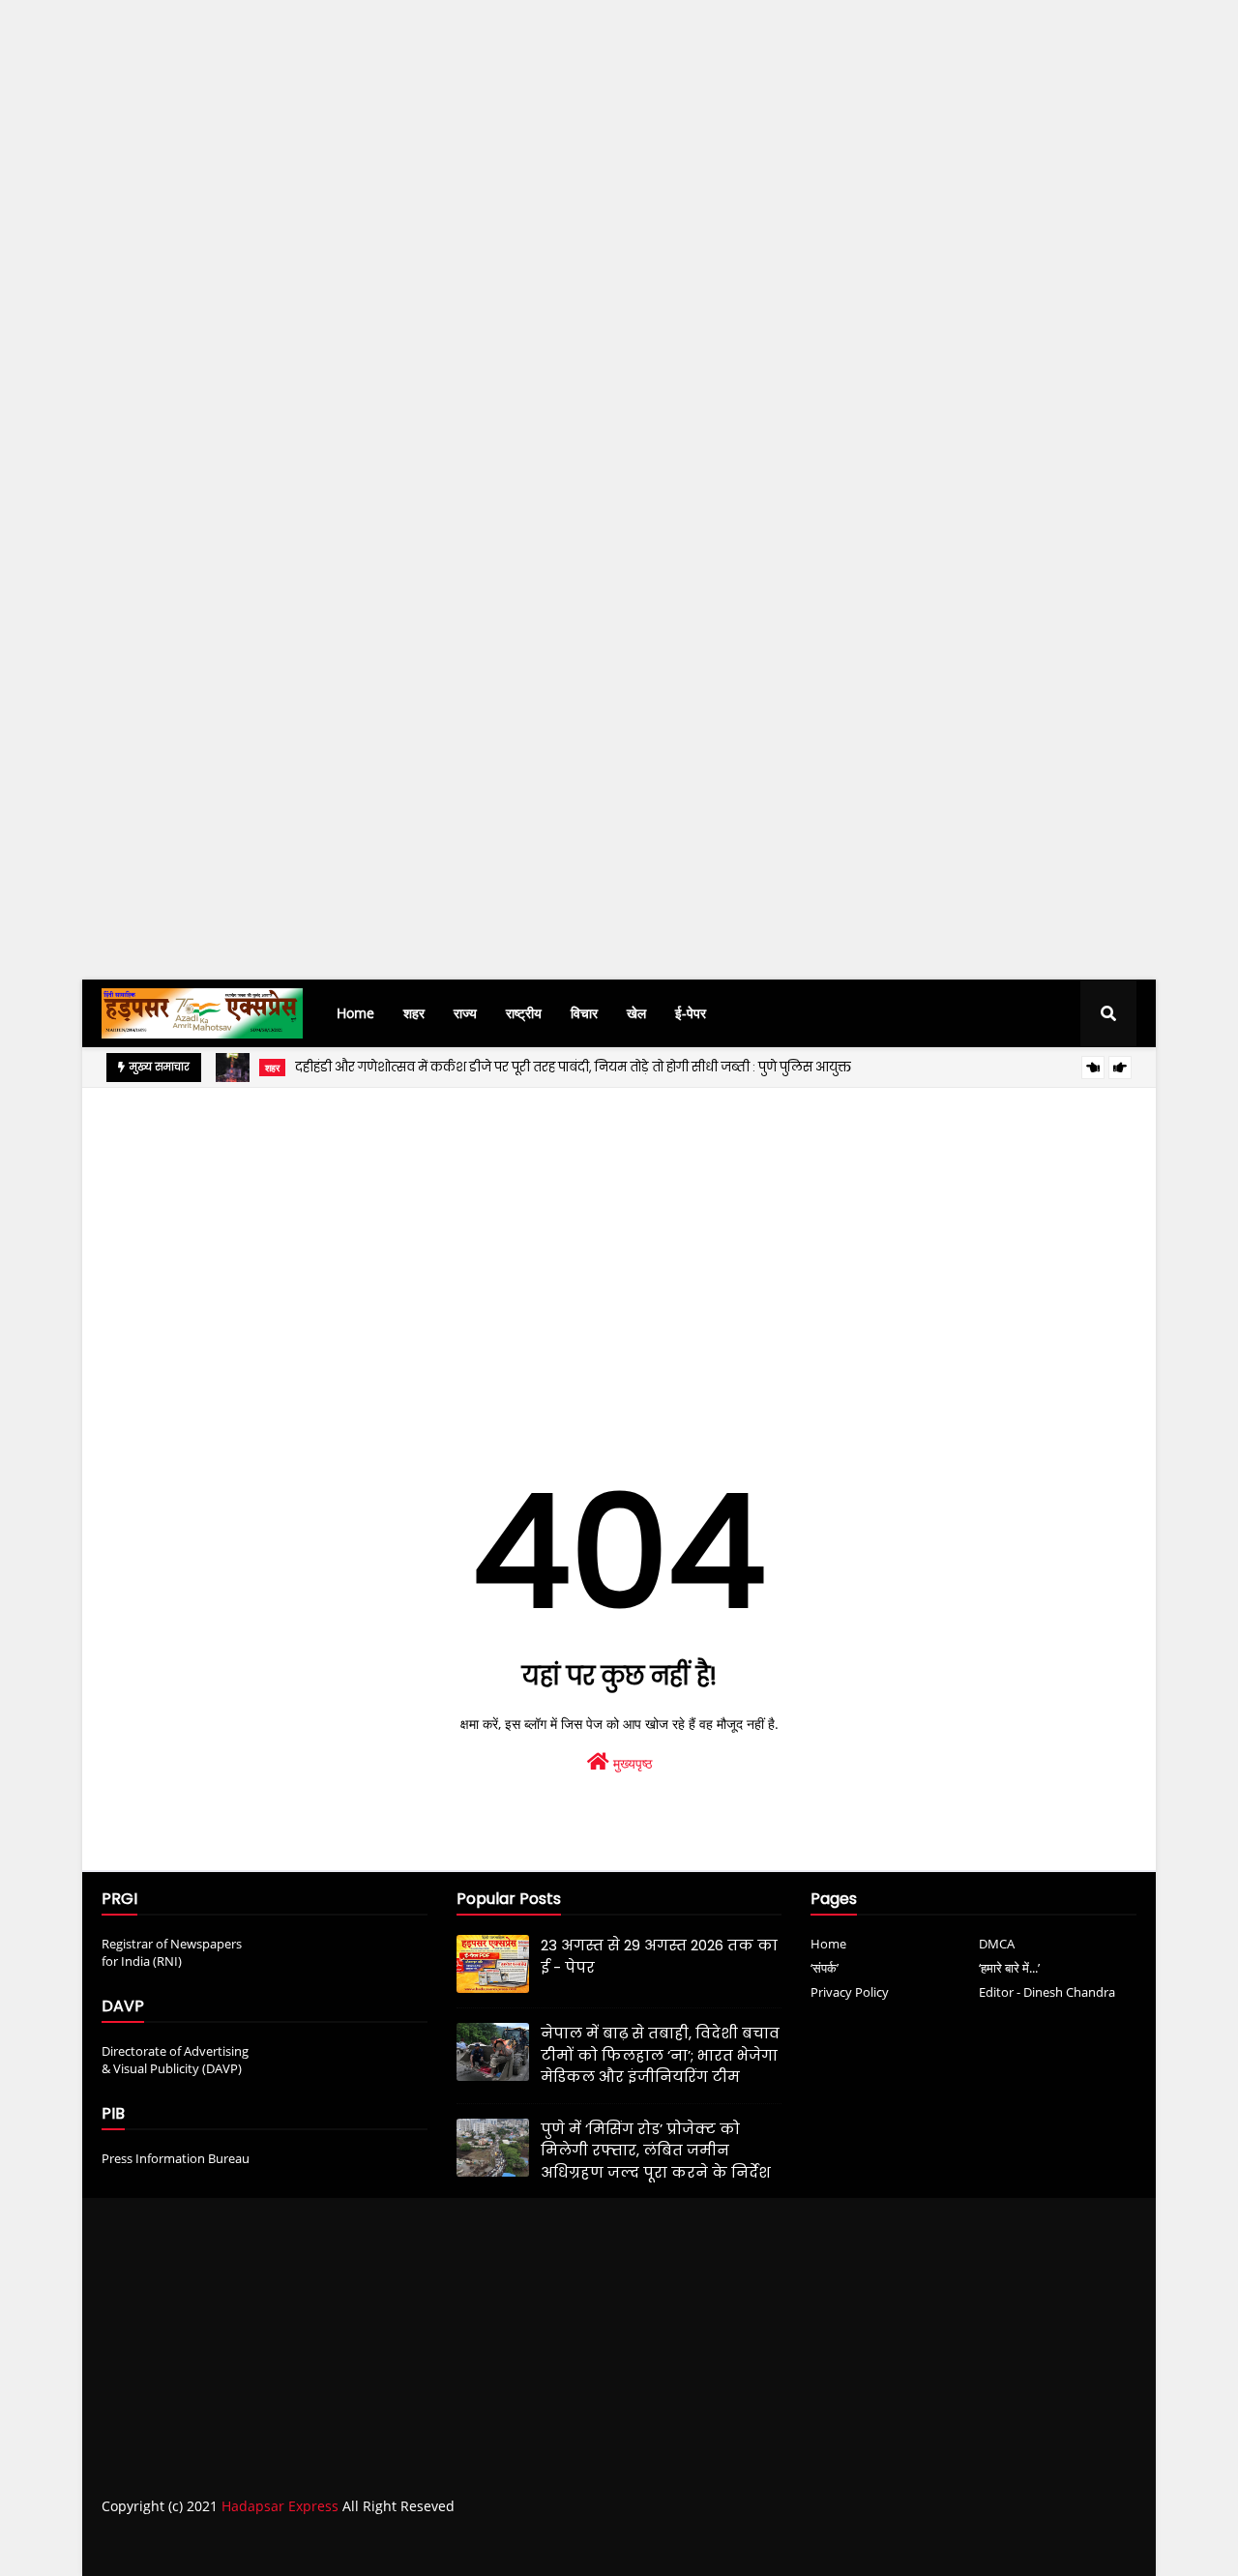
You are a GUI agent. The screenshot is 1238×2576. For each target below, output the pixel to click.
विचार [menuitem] (584, 1013)
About (978, 2545)
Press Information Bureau (176, 2158)
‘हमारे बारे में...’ (1009, 1968)
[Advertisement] (580, 354)
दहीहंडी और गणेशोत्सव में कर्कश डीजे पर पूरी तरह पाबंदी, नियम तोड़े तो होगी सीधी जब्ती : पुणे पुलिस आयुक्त (573, 1067)
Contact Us (1053, 2545)
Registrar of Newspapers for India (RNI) (172, 1952)
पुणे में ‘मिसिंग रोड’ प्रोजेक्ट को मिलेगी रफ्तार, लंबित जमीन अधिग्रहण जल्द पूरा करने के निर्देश (656, 2151)
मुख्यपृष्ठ (631, 1763)
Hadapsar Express (280, 2506)
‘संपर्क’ (825, 1968)
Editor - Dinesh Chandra (1047, 1992)
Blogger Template (401, 2545)
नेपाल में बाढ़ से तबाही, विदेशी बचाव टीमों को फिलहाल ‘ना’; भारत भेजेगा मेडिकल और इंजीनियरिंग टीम (660, 2055)
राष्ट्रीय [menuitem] (524, 1013)
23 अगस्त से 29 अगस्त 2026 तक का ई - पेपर (659, 1956)
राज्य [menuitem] (465, 1013)
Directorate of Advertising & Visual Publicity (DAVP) (175, 2060)
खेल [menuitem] (636, 1013)
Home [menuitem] (355, 1013)
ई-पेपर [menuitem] (691, 1013)
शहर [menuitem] (414, 1013)
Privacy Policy (850, 1992)
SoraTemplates (210, 2545)
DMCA (997, 1944)
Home (828, 1944)
